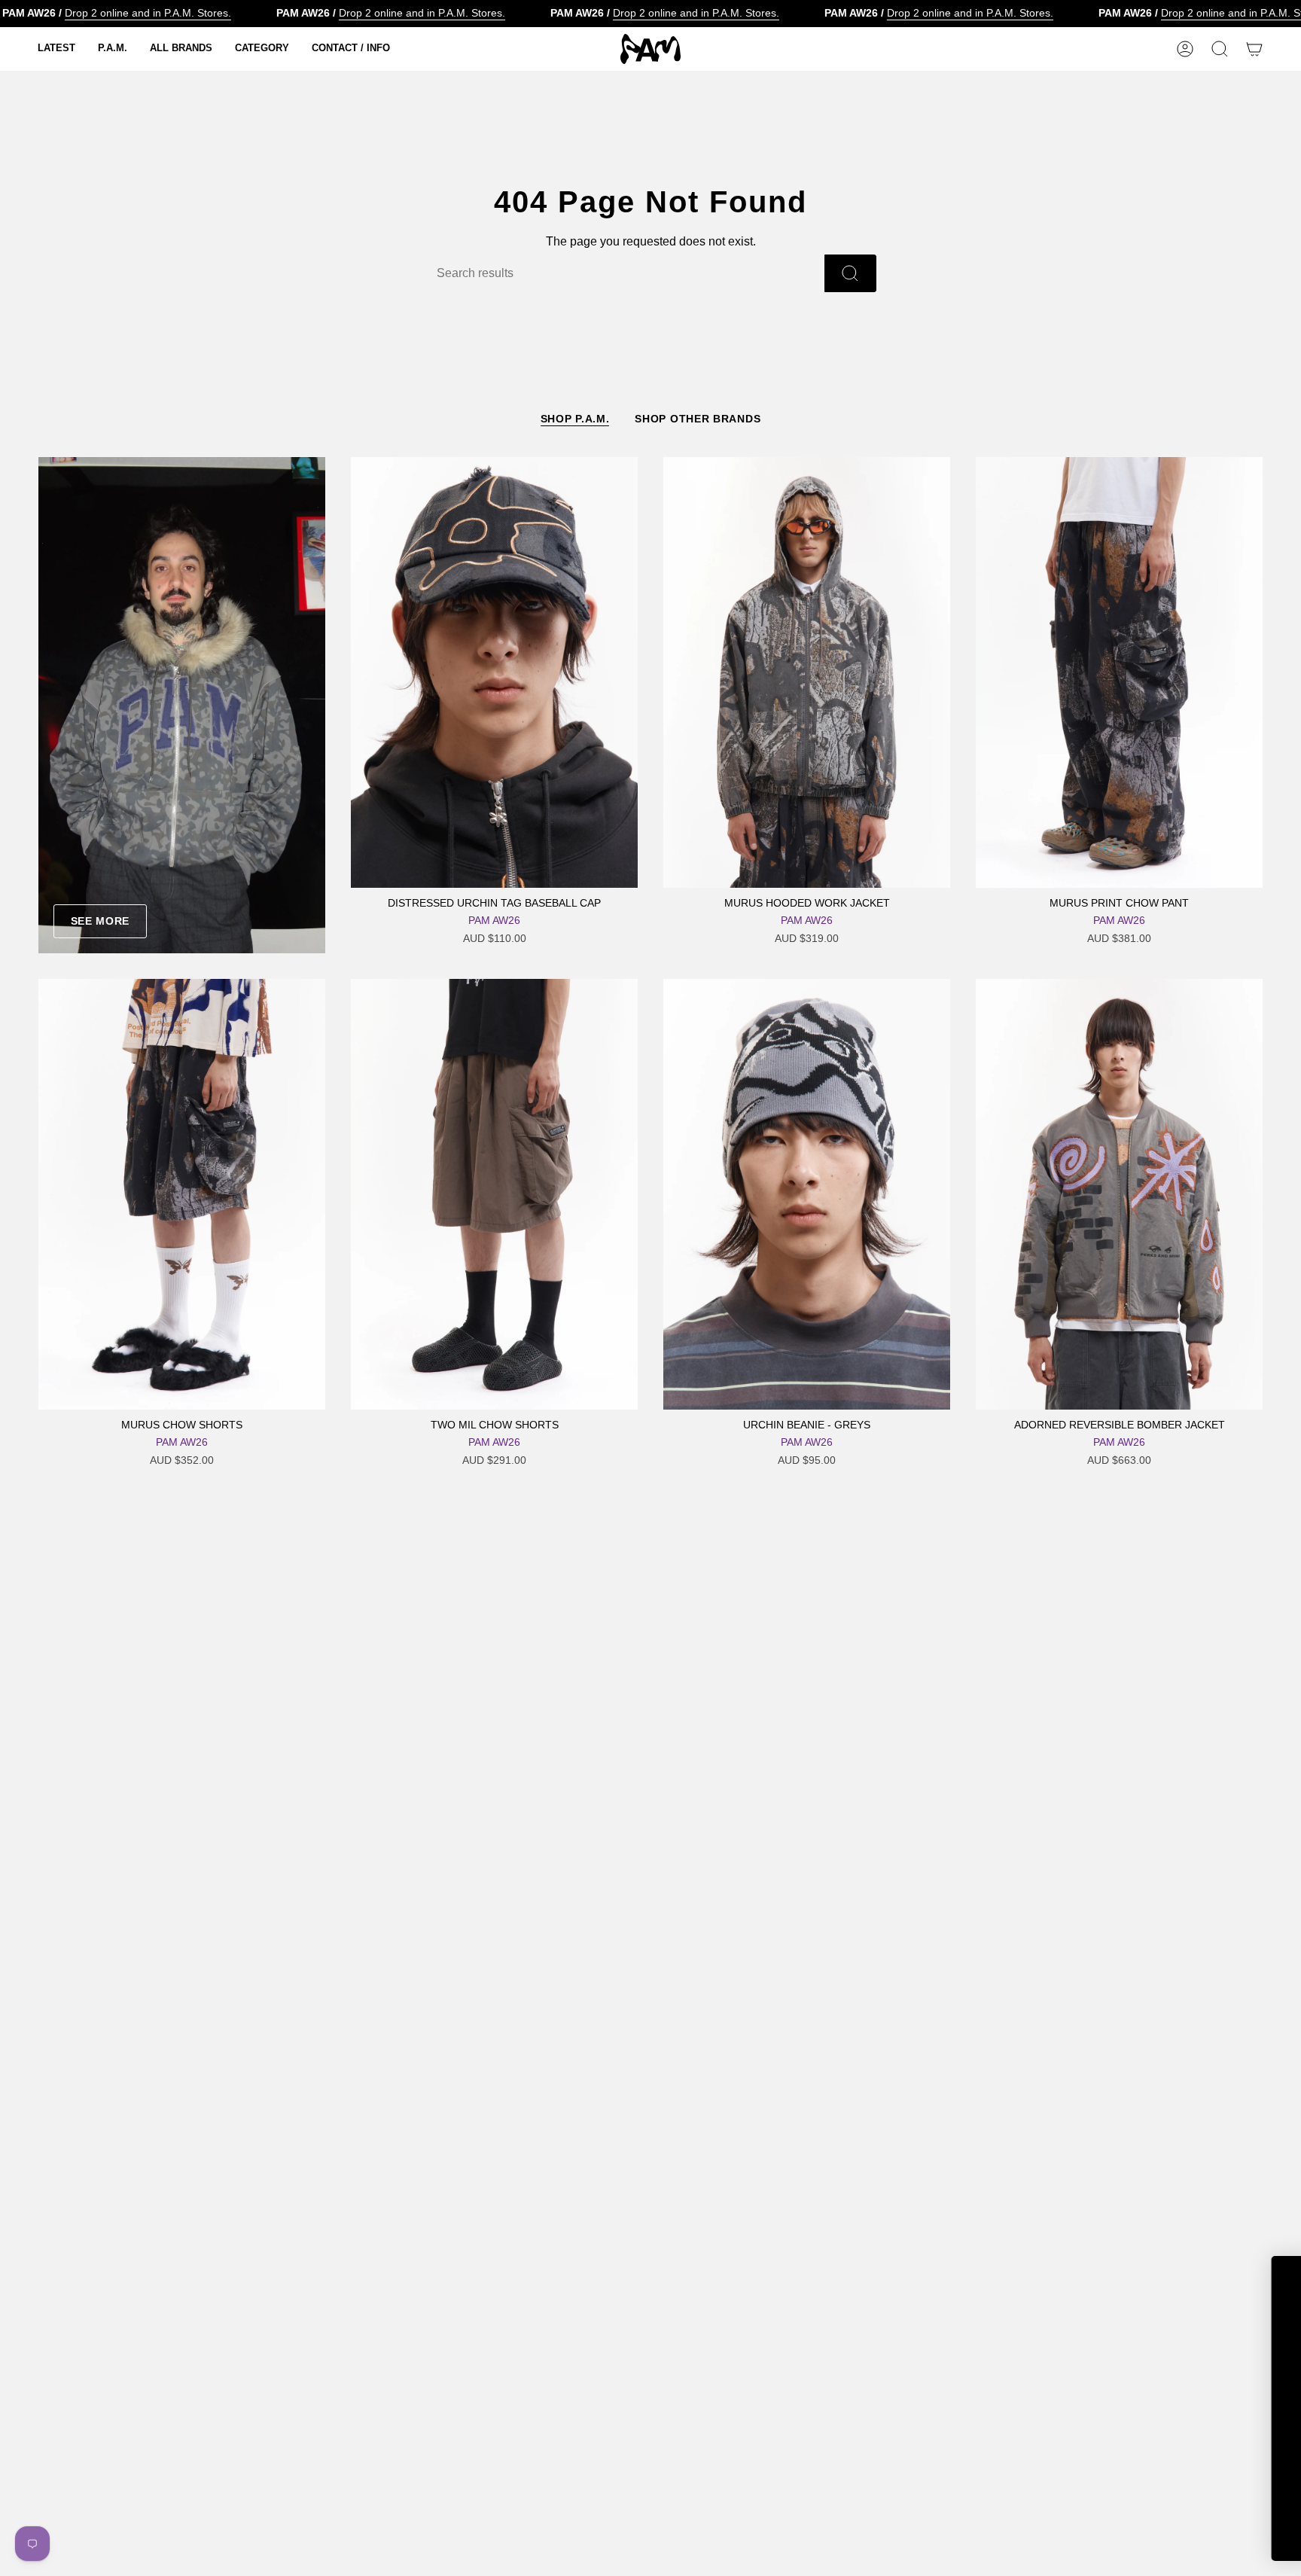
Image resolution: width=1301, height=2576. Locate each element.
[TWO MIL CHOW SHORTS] (494, 1194)
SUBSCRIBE (1135, 2496)
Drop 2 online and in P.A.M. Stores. (148, 13)
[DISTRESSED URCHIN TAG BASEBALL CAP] (494, 672)
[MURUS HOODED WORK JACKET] (807, 672)
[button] (56, 49)
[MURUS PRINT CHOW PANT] (1119, 672)
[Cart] (1254, 49)
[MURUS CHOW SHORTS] (182, 1194)
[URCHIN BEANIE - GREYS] (807, 1194)
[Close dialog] (1267, 2275)
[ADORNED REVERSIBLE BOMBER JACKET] (1119, 1194)
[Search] (850, 273)
